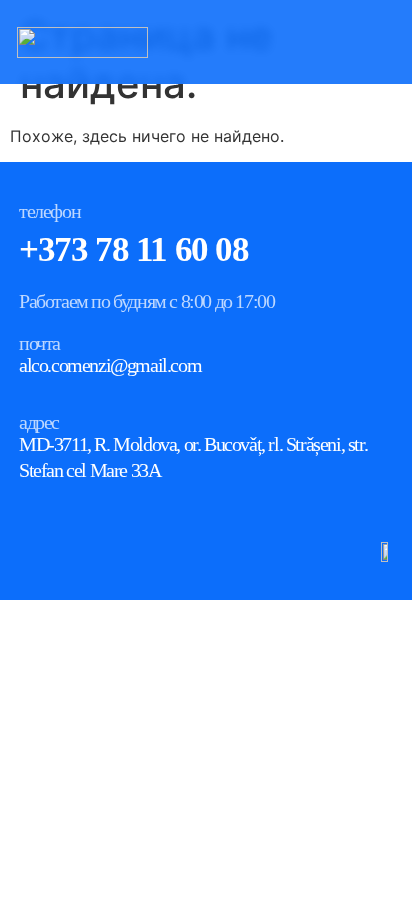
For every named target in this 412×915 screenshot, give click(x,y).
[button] (389, 42)
